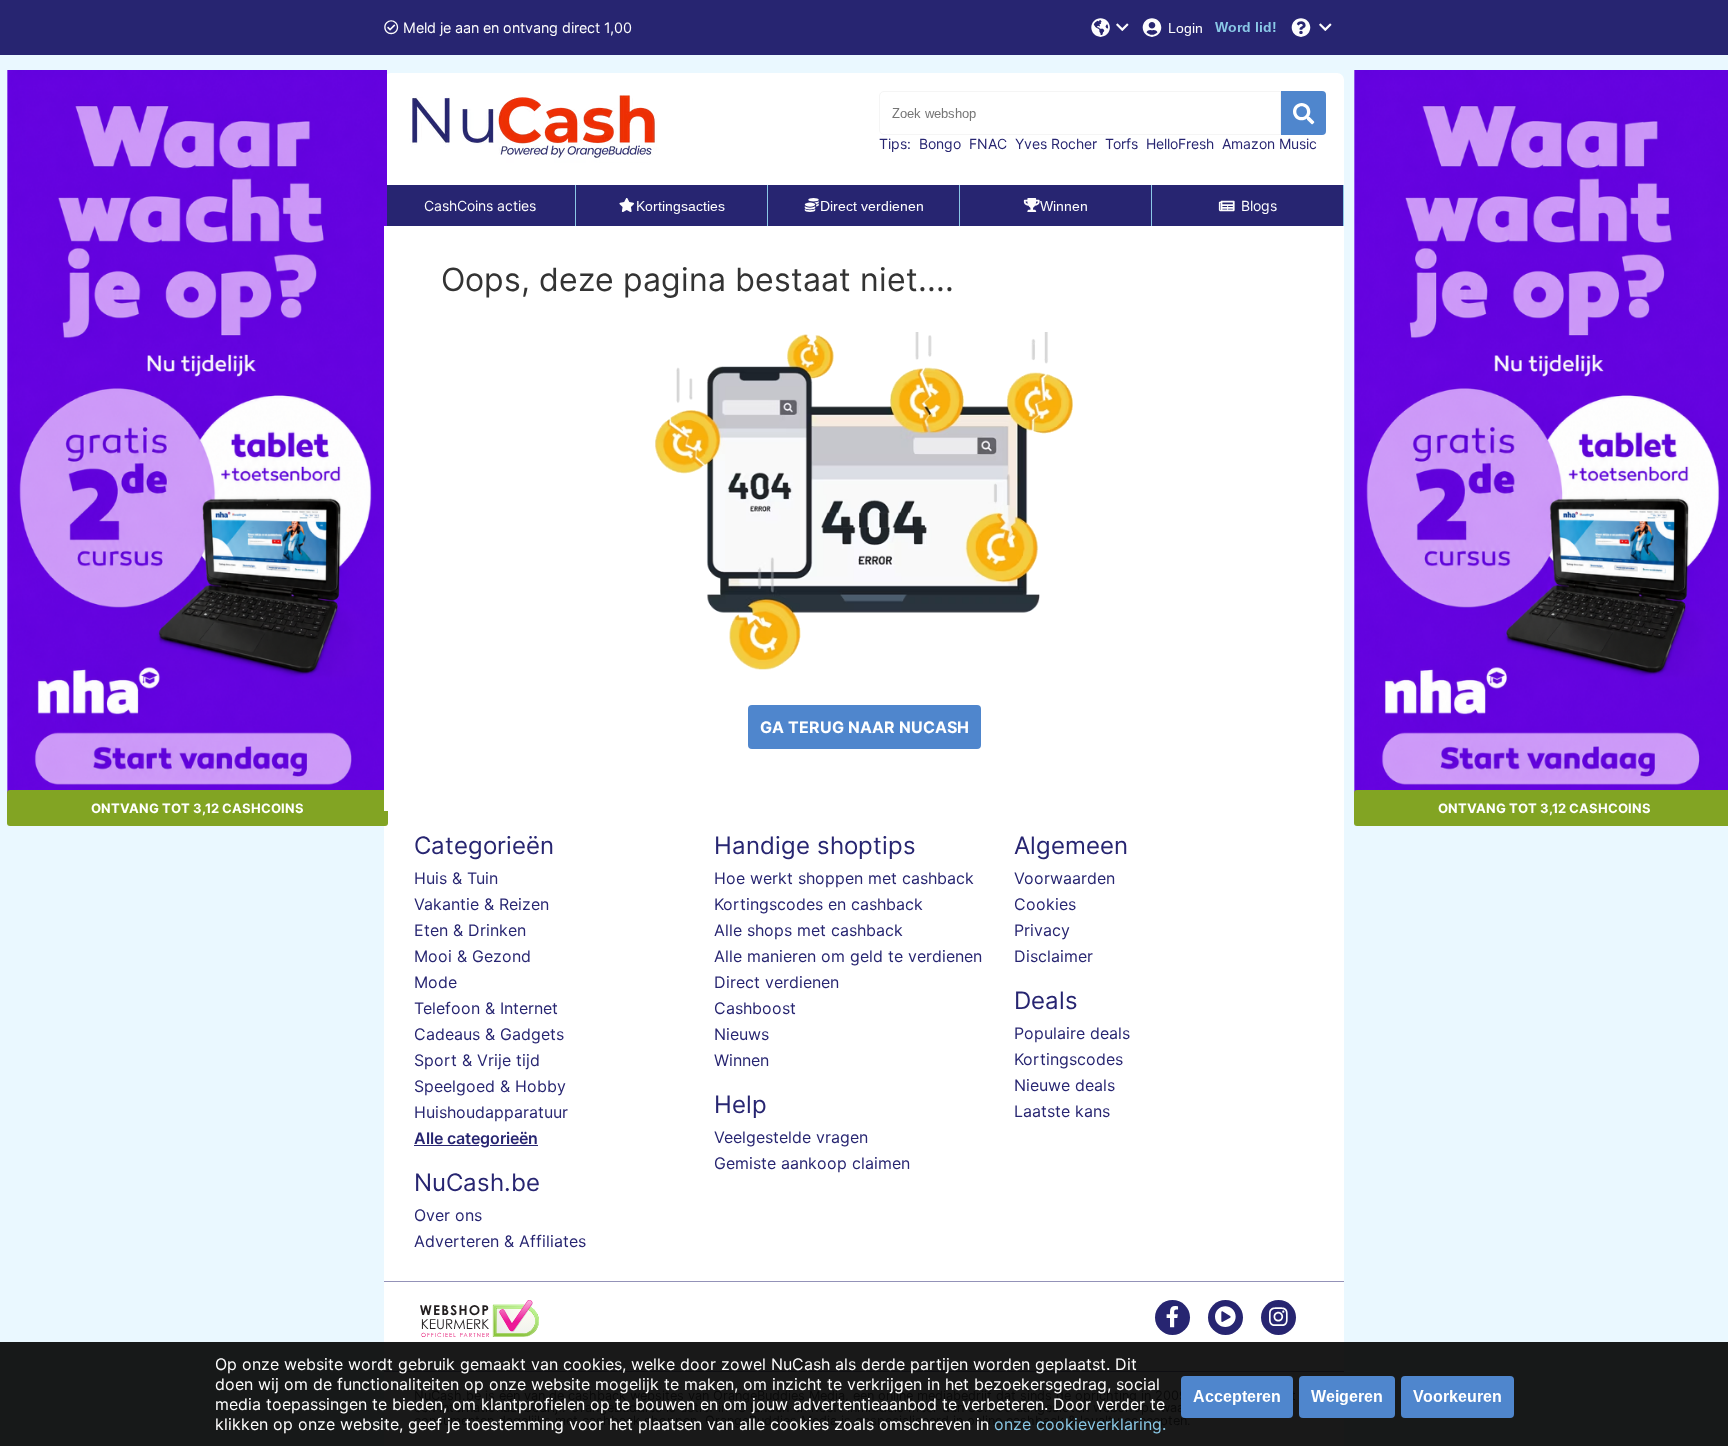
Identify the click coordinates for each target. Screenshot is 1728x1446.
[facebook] (1172, 1316)
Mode (435, 982)
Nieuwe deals (1064, 1085)
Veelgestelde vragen (791, 1137)
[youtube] (1225, 1316)
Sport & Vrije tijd (477, 1060)
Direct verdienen (776, 982)
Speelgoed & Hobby (490, 1086)
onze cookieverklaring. (1080, 1424)
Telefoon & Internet (486, 1008)
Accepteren (1237, 1396)
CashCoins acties (480, 205)
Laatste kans (1062, 1111)
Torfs (1121, 143)
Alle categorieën (476, 1138)
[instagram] (1278, 1316)
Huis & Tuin (456, 878)
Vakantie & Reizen (481, 904)
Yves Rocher (1056, 143)
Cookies (1045, 904)
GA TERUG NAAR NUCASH (864, 727)
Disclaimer (1053, 956)
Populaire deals (1072, 1033)
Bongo (940, 143)
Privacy (1042, 930)
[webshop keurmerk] (479, 1331)
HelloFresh (1180, 143)
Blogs (1259, 205)
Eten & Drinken (470, 930)
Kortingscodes (1068, 1059)
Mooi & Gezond (472, 956)
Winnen (741, 1060)
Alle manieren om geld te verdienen (848, 956)
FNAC (988, 143)
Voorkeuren (1457, 1396)
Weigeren (1347, 1396)
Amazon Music (1269, 143)
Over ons (448, 1215)
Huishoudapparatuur (491, 1112)
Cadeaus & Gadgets (489, 1034)
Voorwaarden (1064, 878)
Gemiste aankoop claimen (812, 1163)
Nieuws (741, 1034)
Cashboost (755, 1008)
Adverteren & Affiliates (500, 1241)
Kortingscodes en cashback (818, 904)
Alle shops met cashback (808, 930)
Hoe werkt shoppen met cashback (844, 878)
